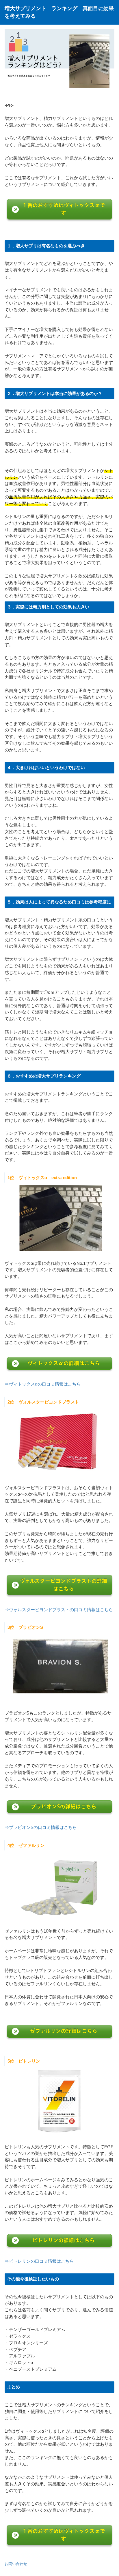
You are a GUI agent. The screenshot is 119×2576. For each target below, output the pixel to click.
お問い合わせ (17, 2564)
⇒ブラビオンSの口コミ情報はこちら (41, 1827)
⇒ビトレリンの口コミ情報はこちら (39, 2261)
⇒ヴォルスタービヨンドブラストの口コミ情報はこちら (59, 1610)
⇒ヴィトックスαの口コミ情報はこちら (43, 1384)
